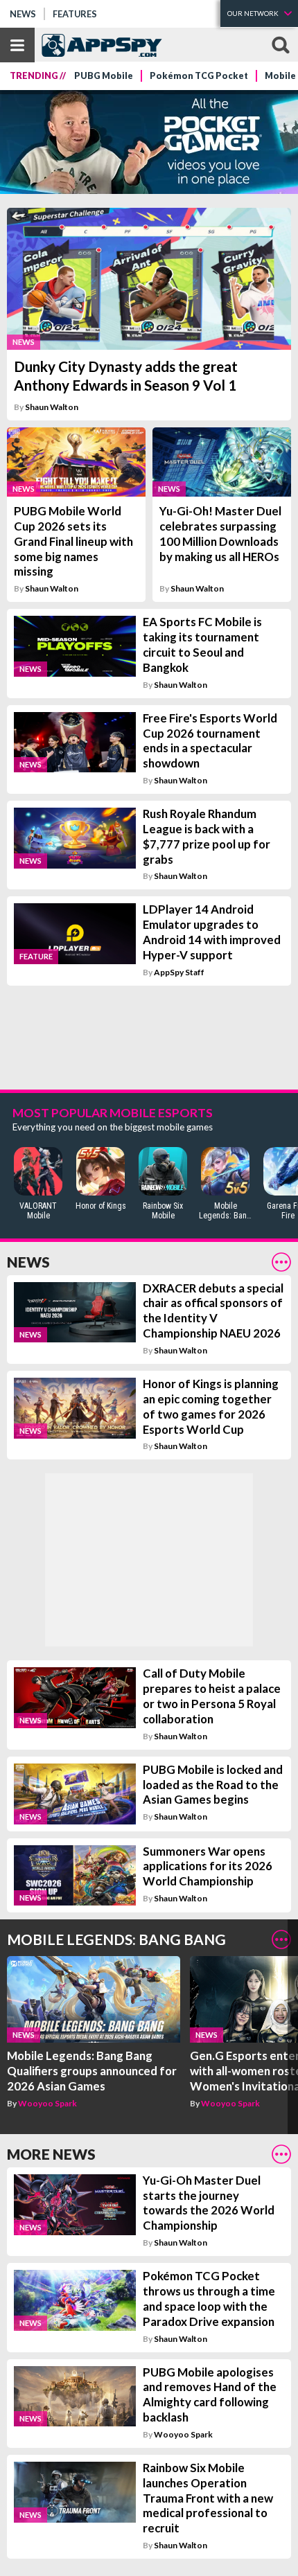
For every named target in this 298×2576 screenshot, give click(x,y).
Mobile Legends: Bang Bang (116, 1939)
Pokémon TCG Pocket (199, 76)
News (23, 14)
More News (51, 2154)
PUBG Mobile (104, 76)
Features (75, 14)
